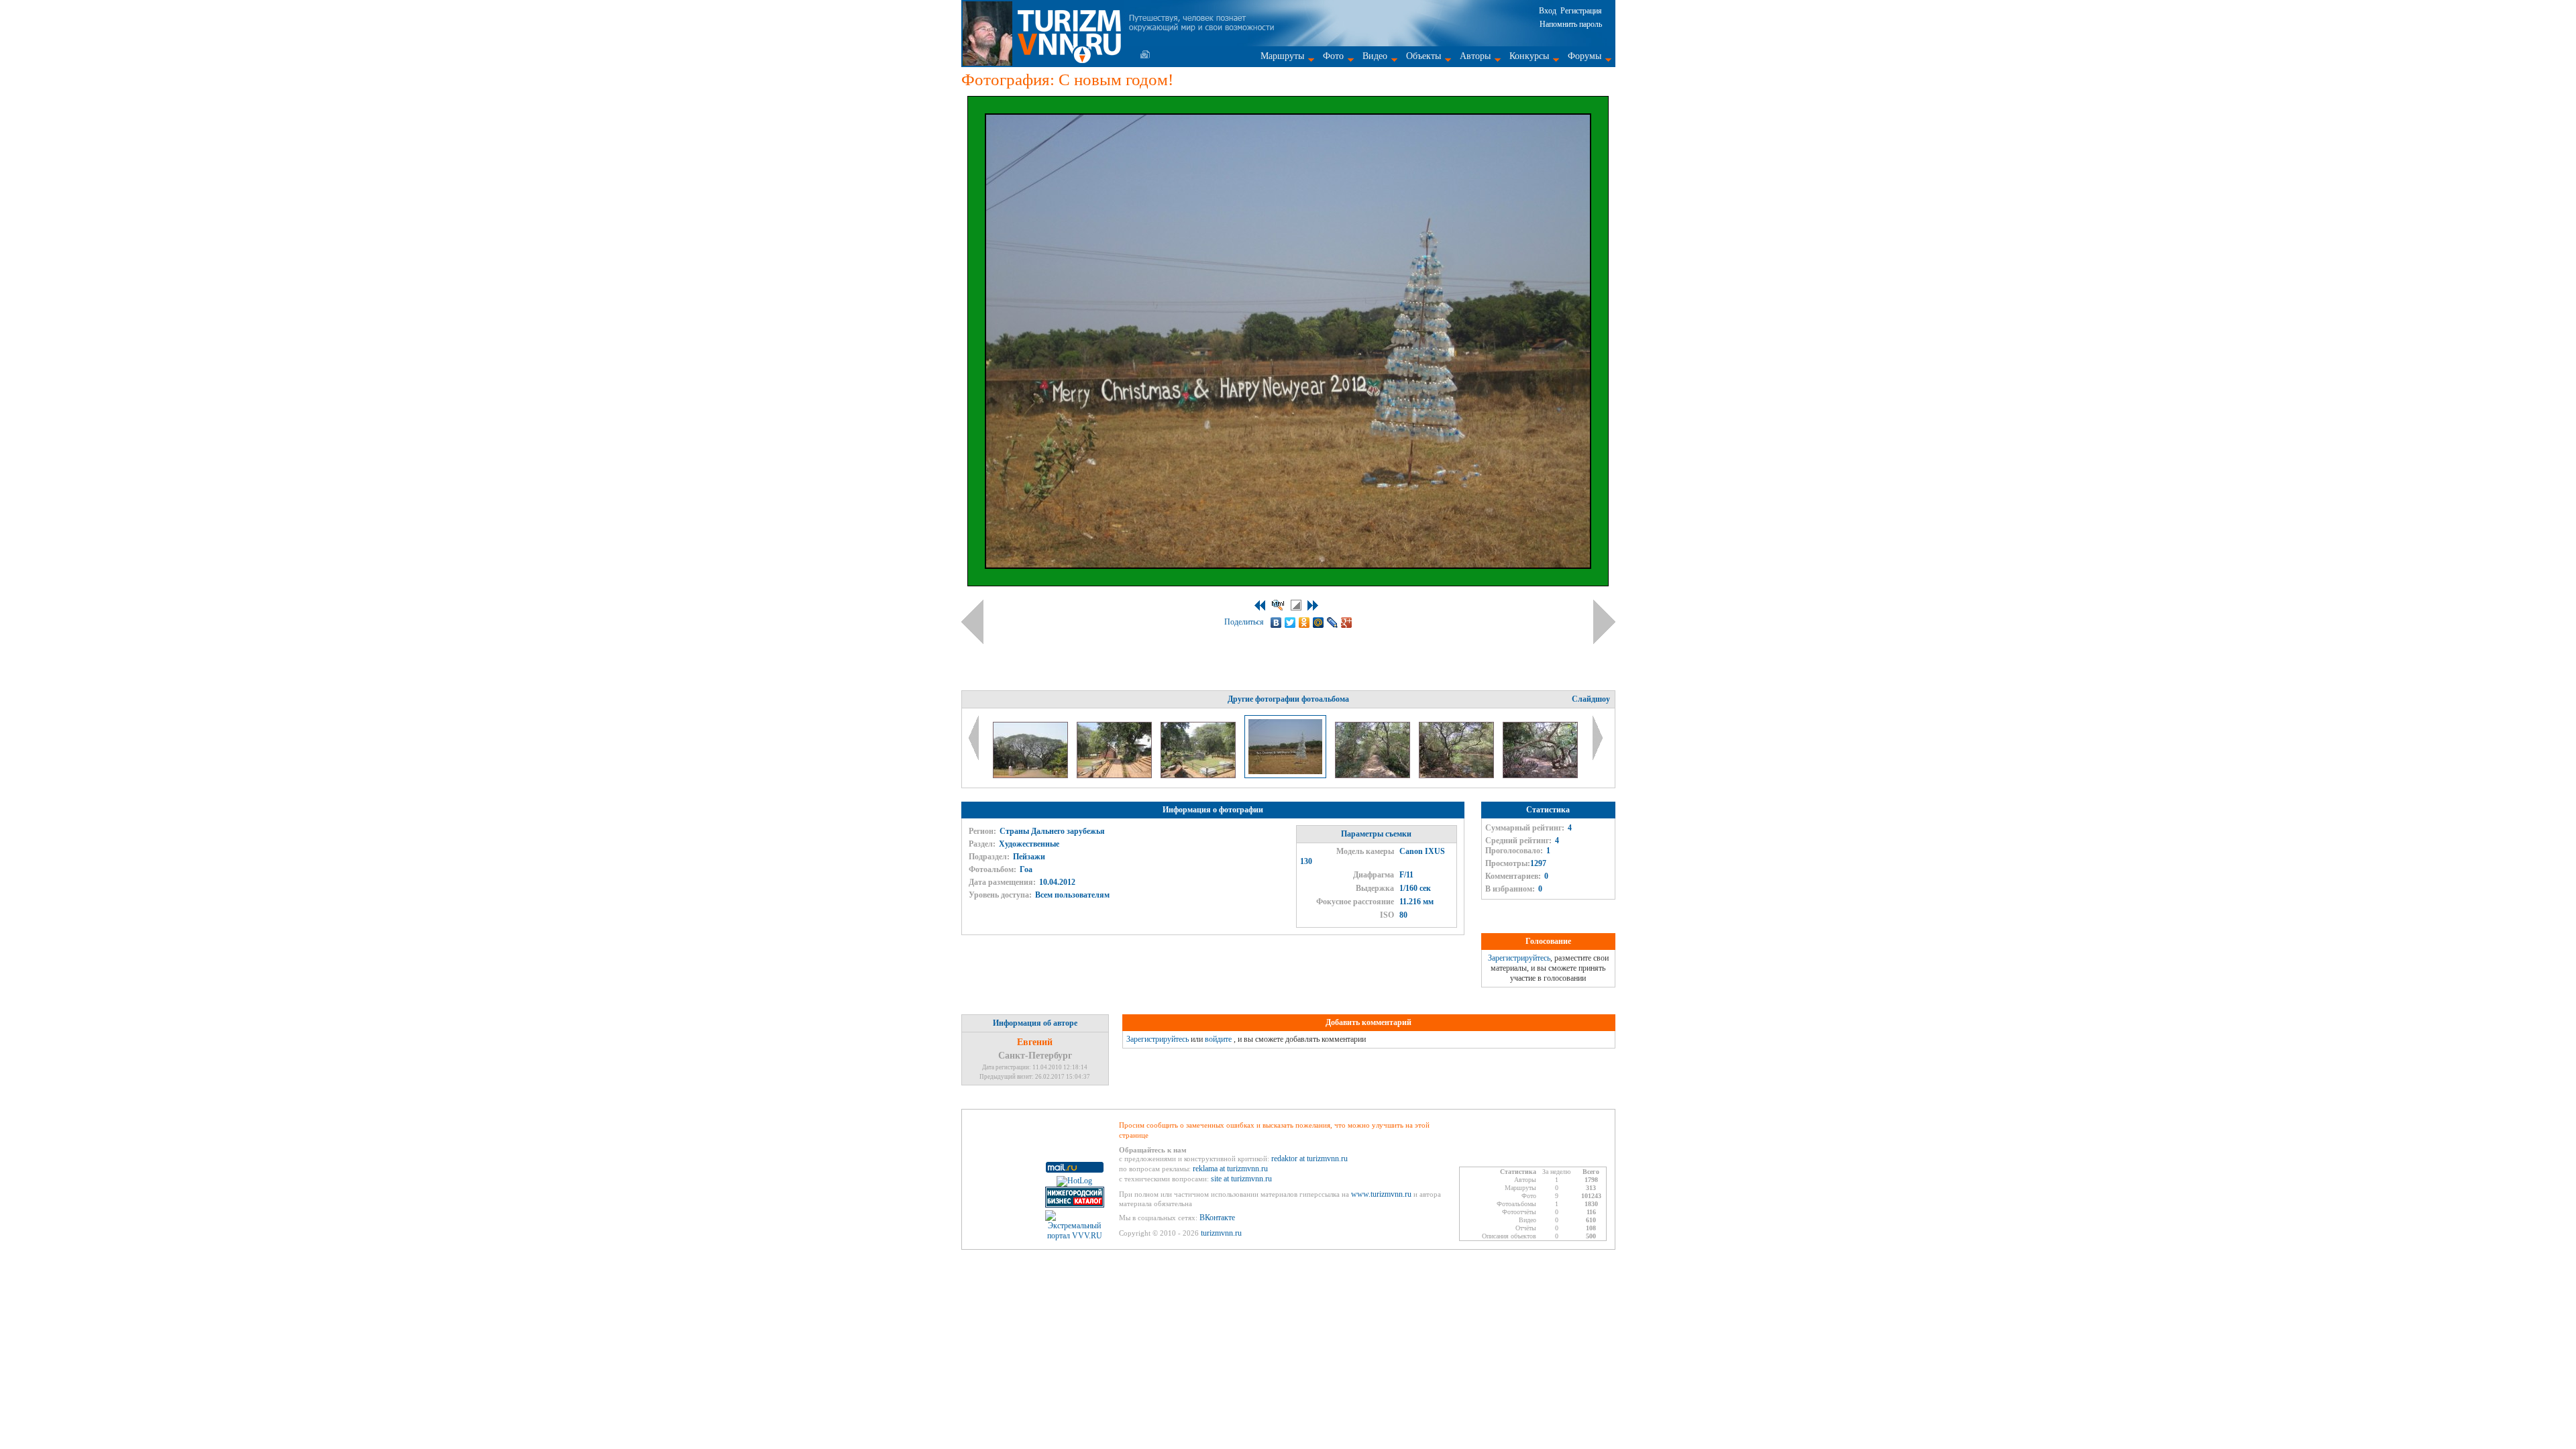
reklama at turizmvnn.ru (1230, 1169)
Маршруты (1282, 56)
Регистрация (1581, 11)
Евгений (1035, 1042)
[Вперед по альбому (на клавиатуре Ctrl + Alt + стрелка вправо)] (1604, 622)
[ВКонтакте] (1276, 623)
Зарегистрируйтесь (1519, 958)
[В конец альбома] (1313, 605)
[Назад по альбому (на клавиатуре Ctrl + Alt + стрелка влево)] (972, 622)
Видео (1375, 56)
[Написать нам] (1145, 54)
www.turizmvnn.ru (1381, 1194)
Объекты (1424, 56)
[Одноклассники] (1304, 623)
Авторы (1475, 56)
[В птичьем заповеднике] (1374, 775)
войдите (1218, 1039)
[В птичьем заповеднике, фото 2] (1457, 775)
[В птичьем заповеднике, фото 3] (1540, 775)
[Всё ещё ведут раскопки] (1199, 775)
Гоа (1026, 869)
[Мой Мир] (1319, 623)
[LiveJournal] (1333, 623)
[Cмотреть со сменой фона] (1296, 605)
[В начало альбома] (1260, 605)
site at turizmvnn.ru (1241, 1179)
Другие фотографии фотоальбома (1288, 699)
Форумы (1585, 56)
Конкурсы (1529, 56)
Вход (1548, 11)
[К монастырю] (1115, 775)
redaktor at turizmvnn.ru (1309, 1159)
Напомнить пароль (1571, 24)
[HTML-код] (1278, 605)
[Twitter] (1290, 623)
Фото (1333, 56)
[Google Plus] (1347, 623)
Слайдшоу (1591, 699)
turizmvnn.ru (1221, 1233)
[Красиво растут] (1031, 775)
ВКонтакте (1217, 1218)
